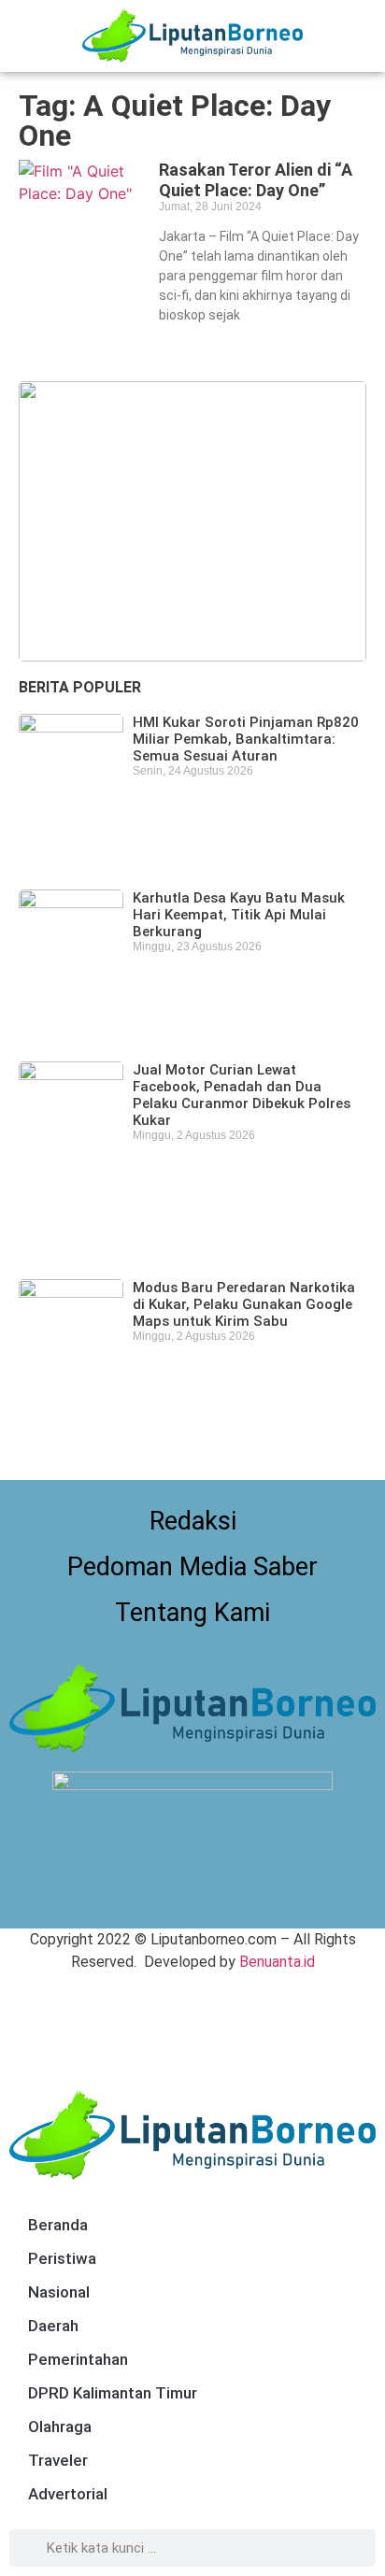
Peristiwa (62, 2258)
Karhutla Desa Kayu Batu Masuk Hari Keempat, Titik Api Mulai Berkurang (239, 915)
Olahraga (60, 2427)
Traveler (58, 2460)
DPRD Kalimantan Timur (113, 2393)
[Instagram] (214, 1900)
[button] (362, 36)
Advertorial (68, 2494)
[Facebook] (172, 1900)
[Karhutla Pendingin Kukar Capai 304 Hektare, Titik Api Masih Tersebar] (192, 521)
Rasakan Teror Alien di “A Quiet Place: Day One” (256, 180)
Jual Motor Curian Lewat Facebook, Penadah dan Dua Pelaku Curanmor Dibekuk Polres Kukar (242, 1095)
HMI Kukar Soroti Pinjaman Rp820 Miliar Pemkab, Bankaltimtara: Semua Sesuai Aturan (246, 739)
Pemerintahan (78, 2359)
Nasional (59, 2292)
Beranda (58, 2225)
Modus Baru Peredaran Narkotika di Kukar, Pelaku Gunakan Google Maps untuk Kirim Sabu (244, 1304)
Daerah (53, 2326)
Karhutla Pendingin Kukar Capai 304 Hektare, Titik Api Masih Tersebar (174, 604)
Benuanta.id (277, 1962)
